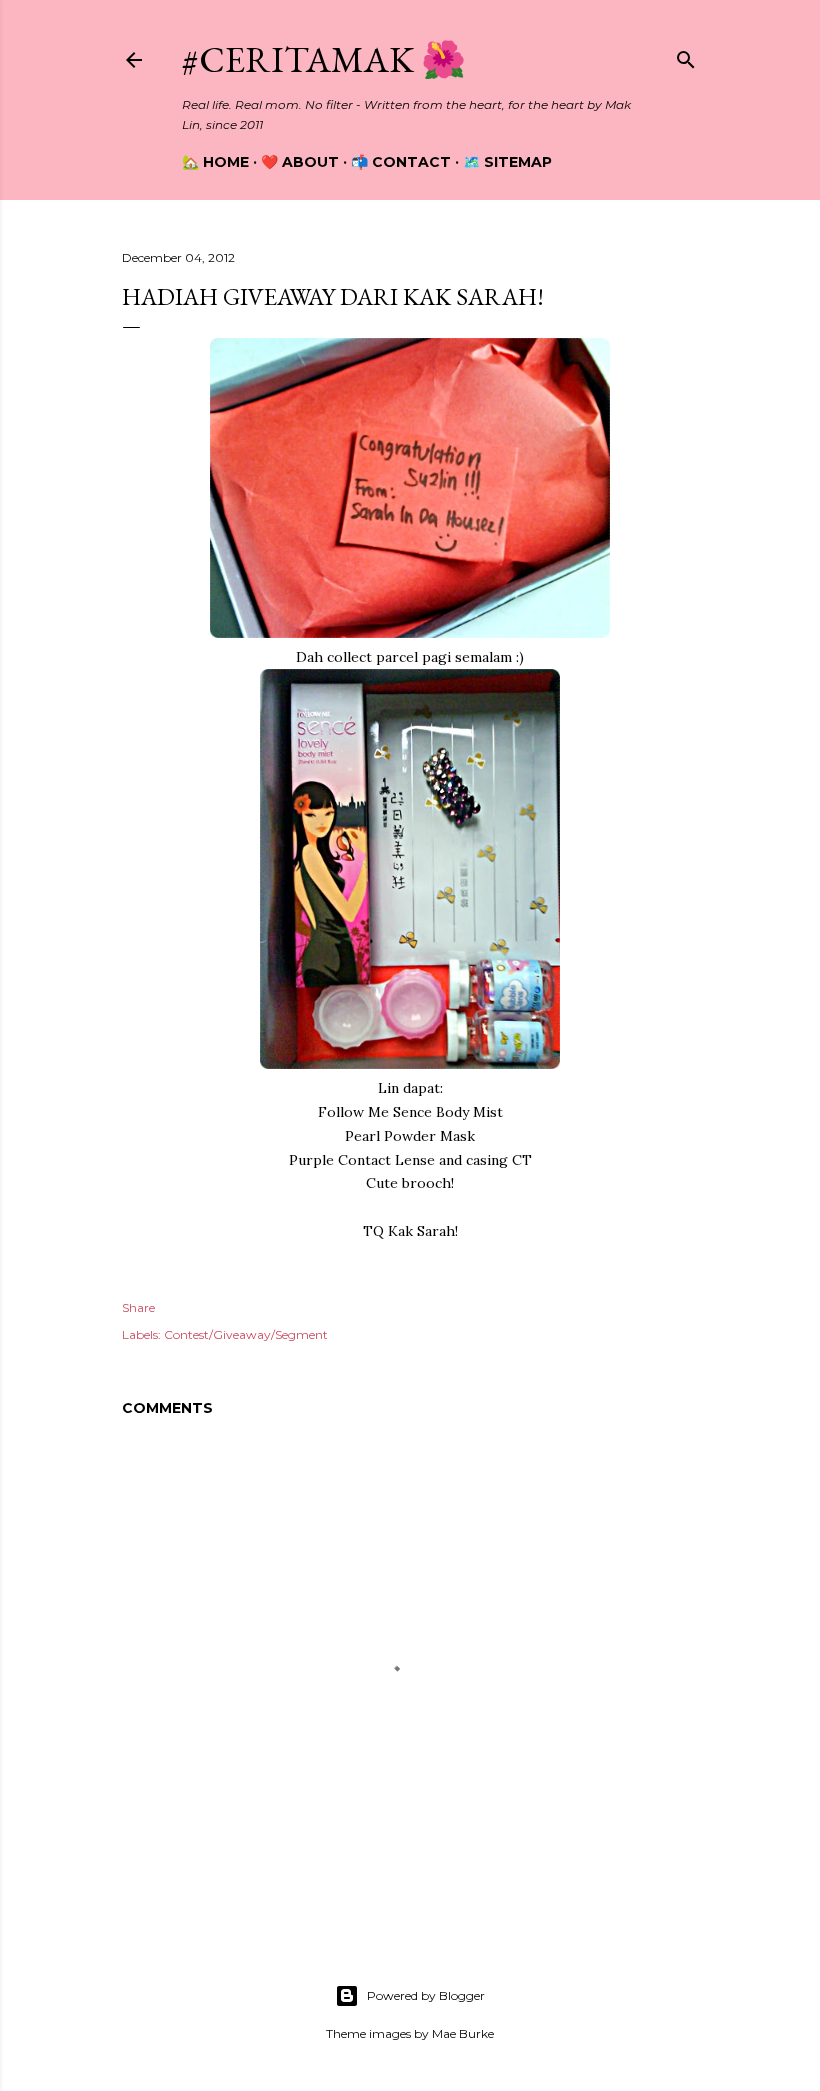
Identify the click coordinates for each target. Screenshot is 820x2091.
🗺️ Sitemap (507, 162)
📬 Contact (401, 162)
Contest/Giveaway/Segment (246, 1334)
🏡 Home (215, 162)
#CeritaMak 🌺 (324, 59)
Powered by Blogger (426, 1995)
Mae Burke (463, 2033)
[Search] (686, 55)
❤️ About (300, 162)
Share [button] (138, 1307)
